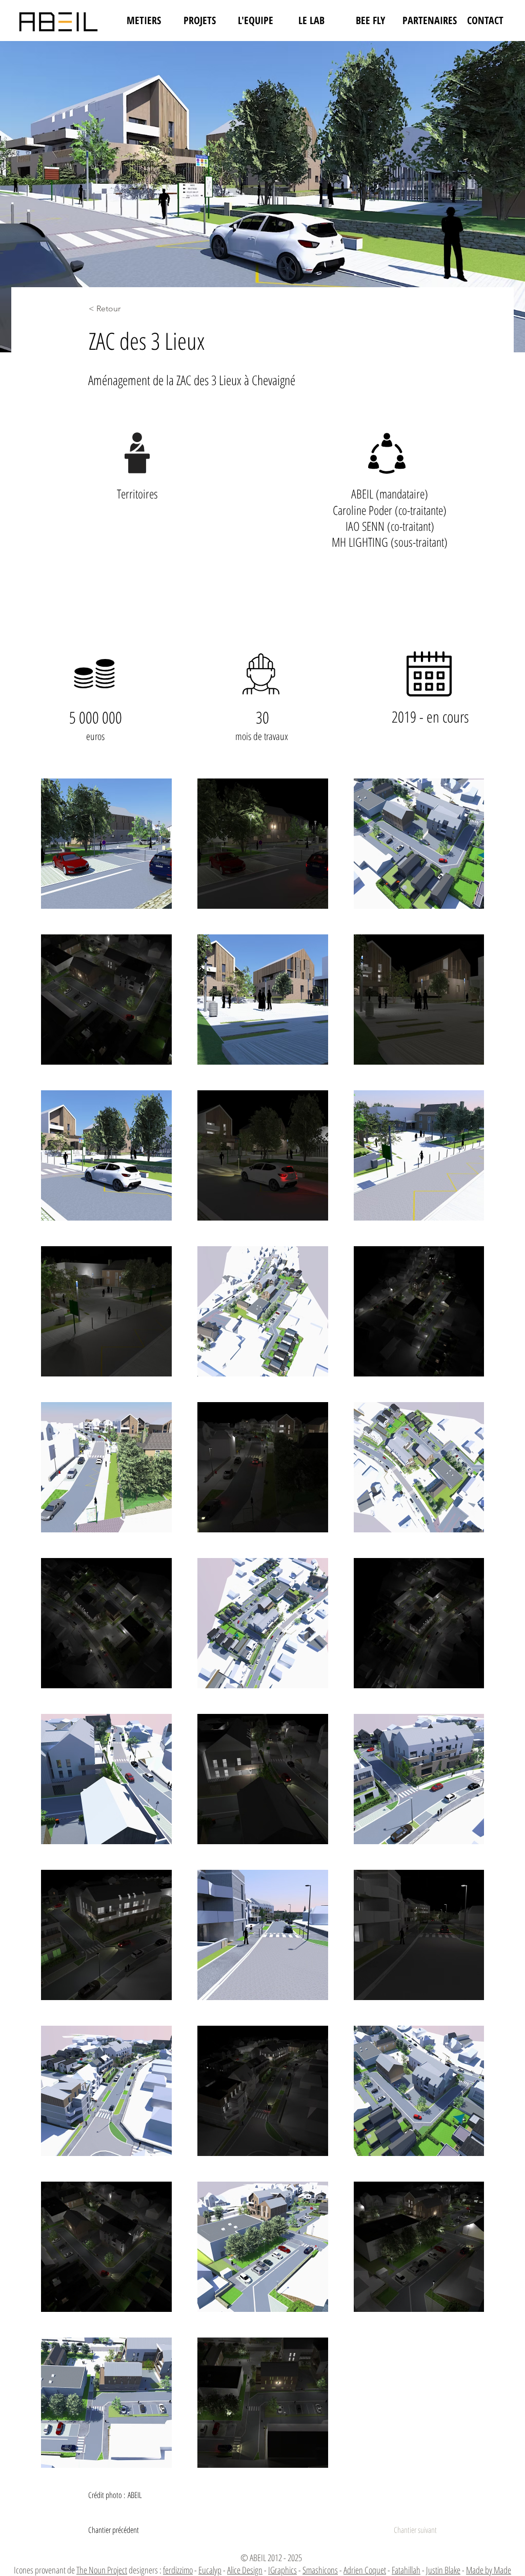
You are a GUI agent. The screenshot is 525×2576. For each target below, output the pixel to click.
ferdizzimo (178, 2570)
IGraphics (282, 2570)
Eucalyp (210, 2570)
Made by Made (489, 2570)
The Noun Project (102, 2570)
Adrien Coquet (365, 2570)
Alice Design (245, 2570)
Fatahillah (406, 2570)
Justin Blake (443, 2570)
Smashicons (320, 2570)
